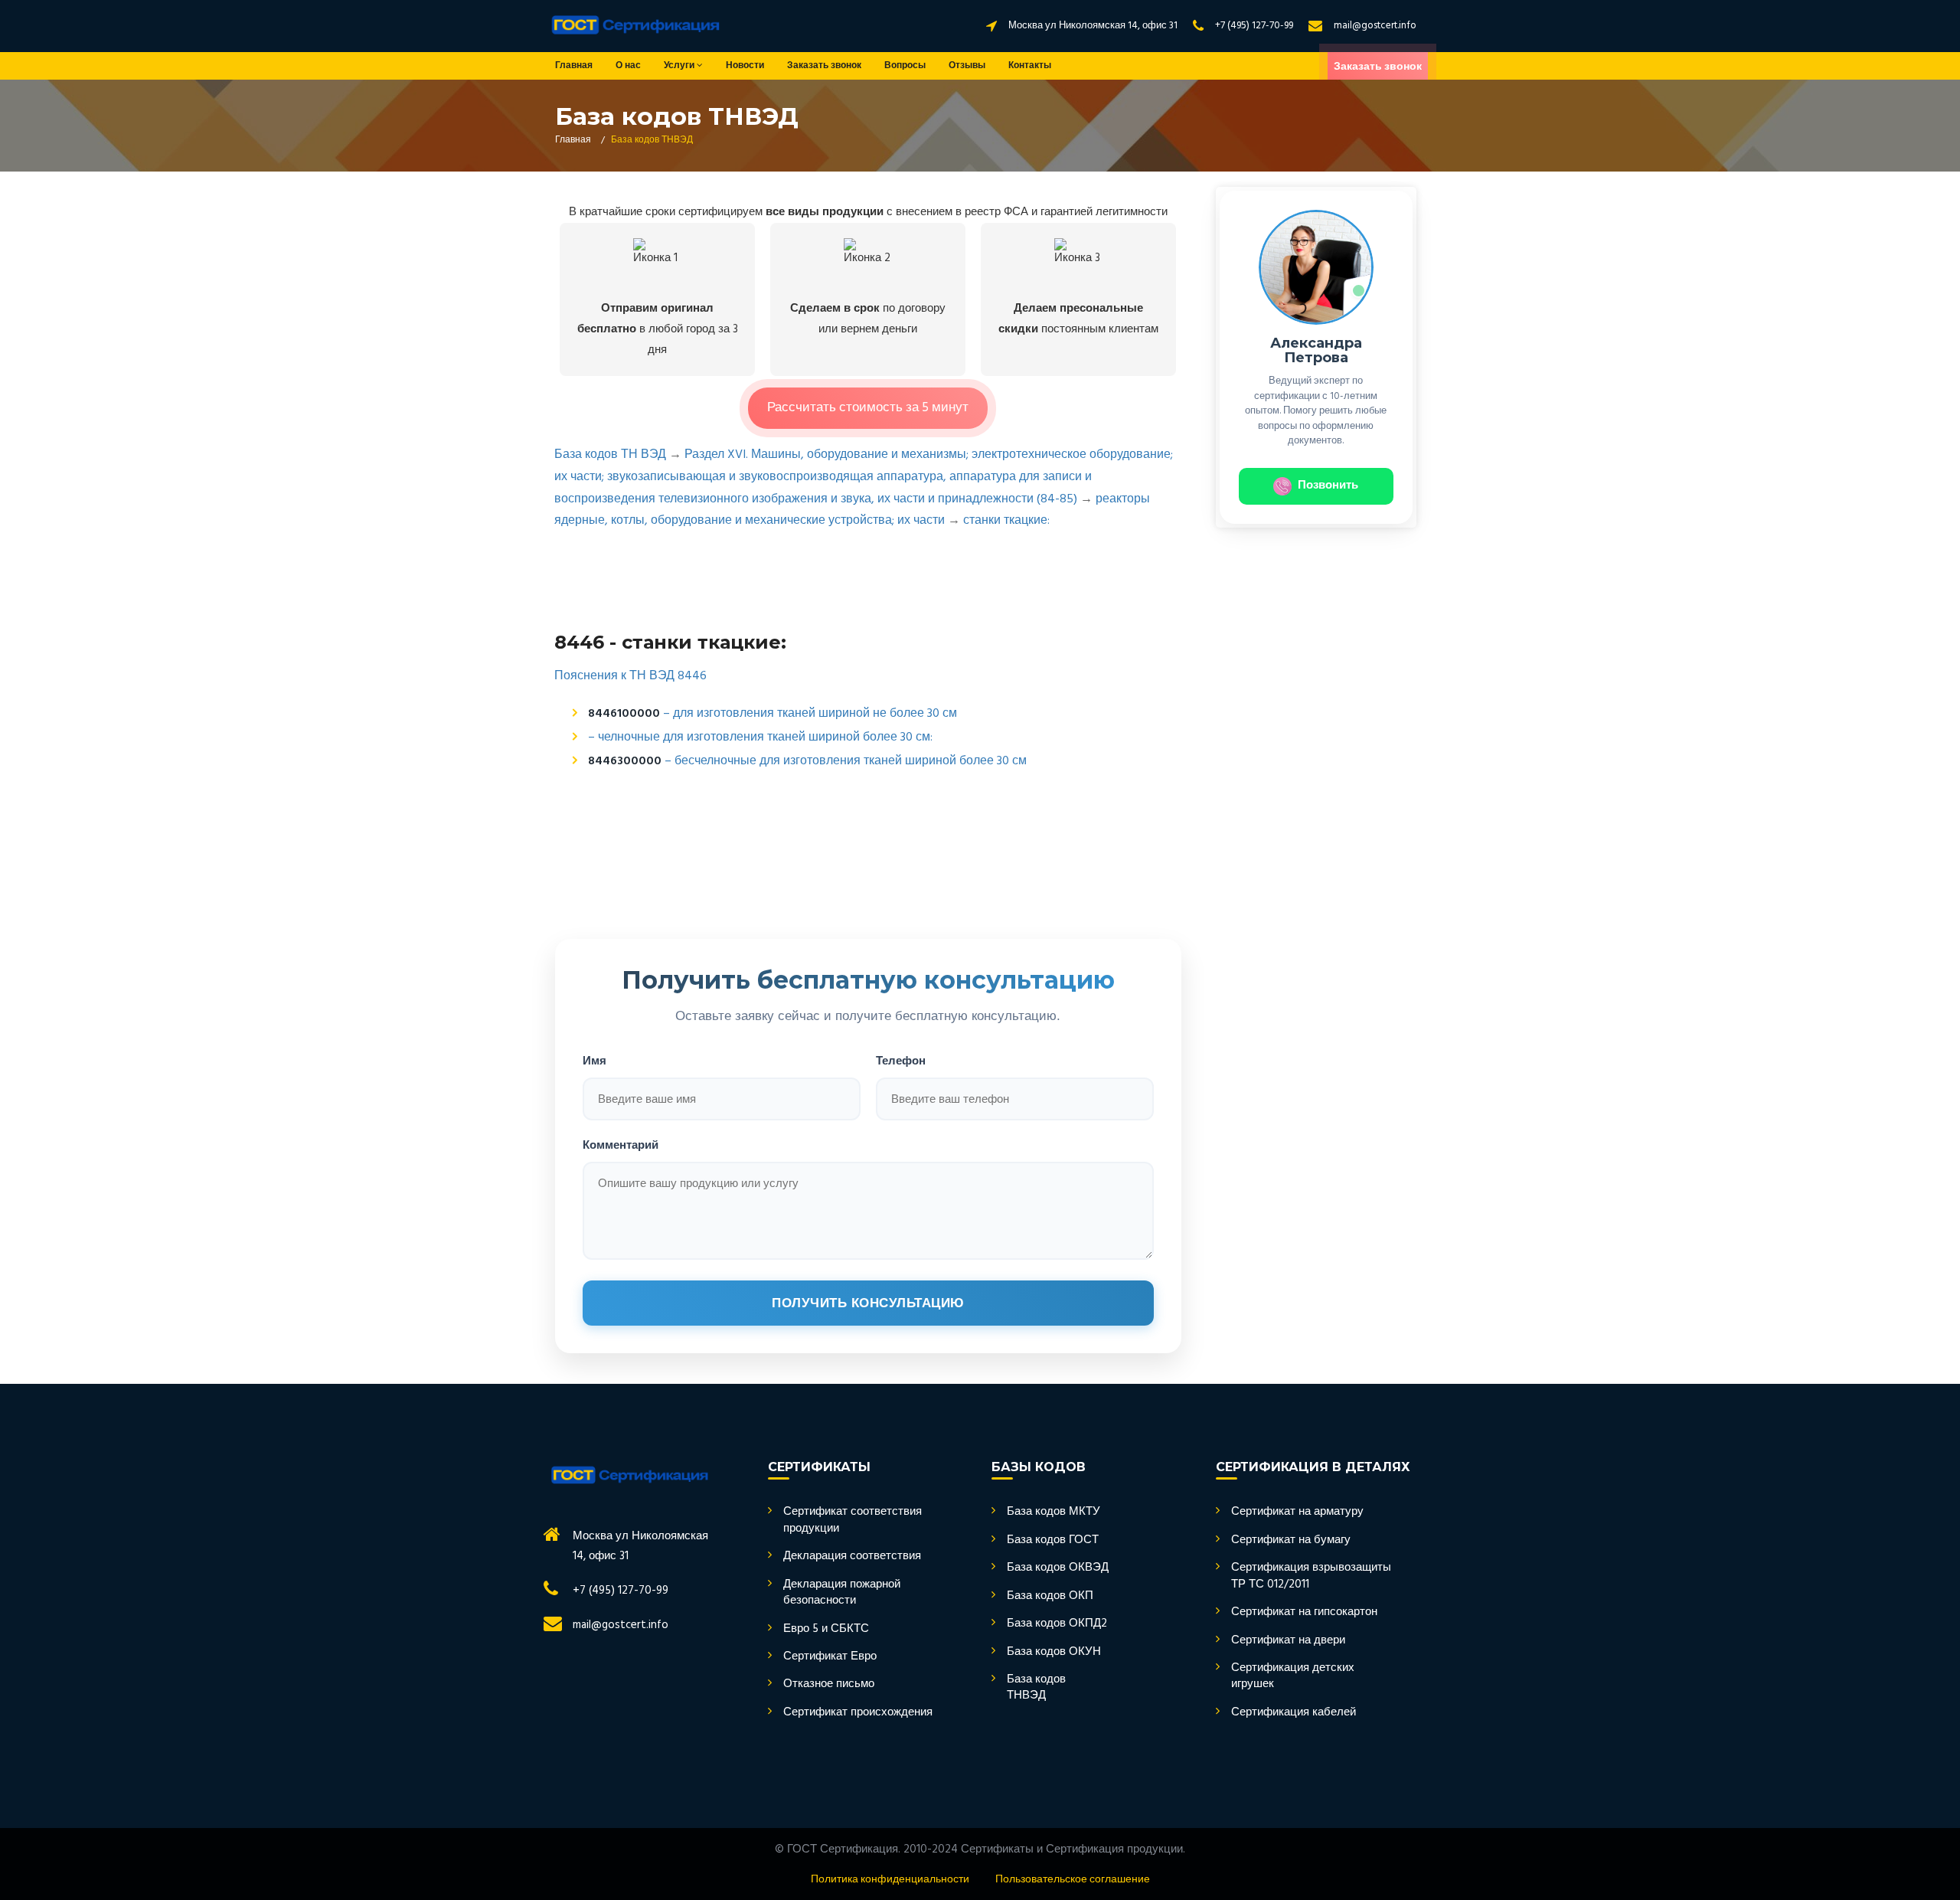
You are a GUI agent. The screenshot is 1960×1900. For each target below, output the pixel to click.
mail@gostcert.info (1375, 26)
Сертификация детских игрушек (1293, 1677)
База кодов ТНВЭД (1036, 1688)
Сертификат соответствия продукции (853, 1521)
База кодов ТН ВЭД (610, 455)
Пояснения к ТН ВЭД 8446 (630, 676)
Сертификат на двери (1288, 1641)
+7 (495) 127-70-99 (1254, 26)
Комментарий (621, 1145)
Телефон (901, 1060)
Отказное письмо (829, 1684)
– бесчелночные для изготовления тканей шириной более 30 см (846, 761)
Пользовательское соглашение (1073, 1880)
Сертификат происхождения (858, 1713)
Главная (574, 66)
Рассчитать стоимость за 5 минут (868, 408)
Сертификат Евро (830, 1657)
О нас (628, 66)
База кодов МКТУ (1053, 1512)
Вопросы (905, 66)
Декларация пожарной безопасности (842, 1593)
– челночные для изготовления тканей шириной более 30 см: (760, 737)
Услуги (680, 66)
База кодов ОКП (1050, 1596)
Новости (745, 66)
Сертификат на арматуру (1297, 1512)
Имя (595, 1060)
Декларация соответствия (852, 1557)
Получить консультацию (868, 1303)
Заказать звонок (824, 66)
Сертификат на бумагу (1291, 1540)
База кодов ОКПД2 (1057, 1624)
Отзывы (967, 66)
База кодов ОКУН (1054, 1652)
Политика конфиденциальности (890, 1880)
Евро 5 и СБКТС (826, 1629)
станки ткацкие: (1006, 521)
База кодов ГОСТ (1053, 1540)
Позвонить (1328, 486)
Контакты (1030, 66)
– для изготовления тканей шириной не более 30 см (810, 714)
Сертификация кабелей (1294, 1713)
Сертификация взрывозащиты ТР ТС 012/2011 (1311, 1576)
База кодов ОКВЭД (1058, 1568)
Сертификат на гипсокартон (1304, 1612)
